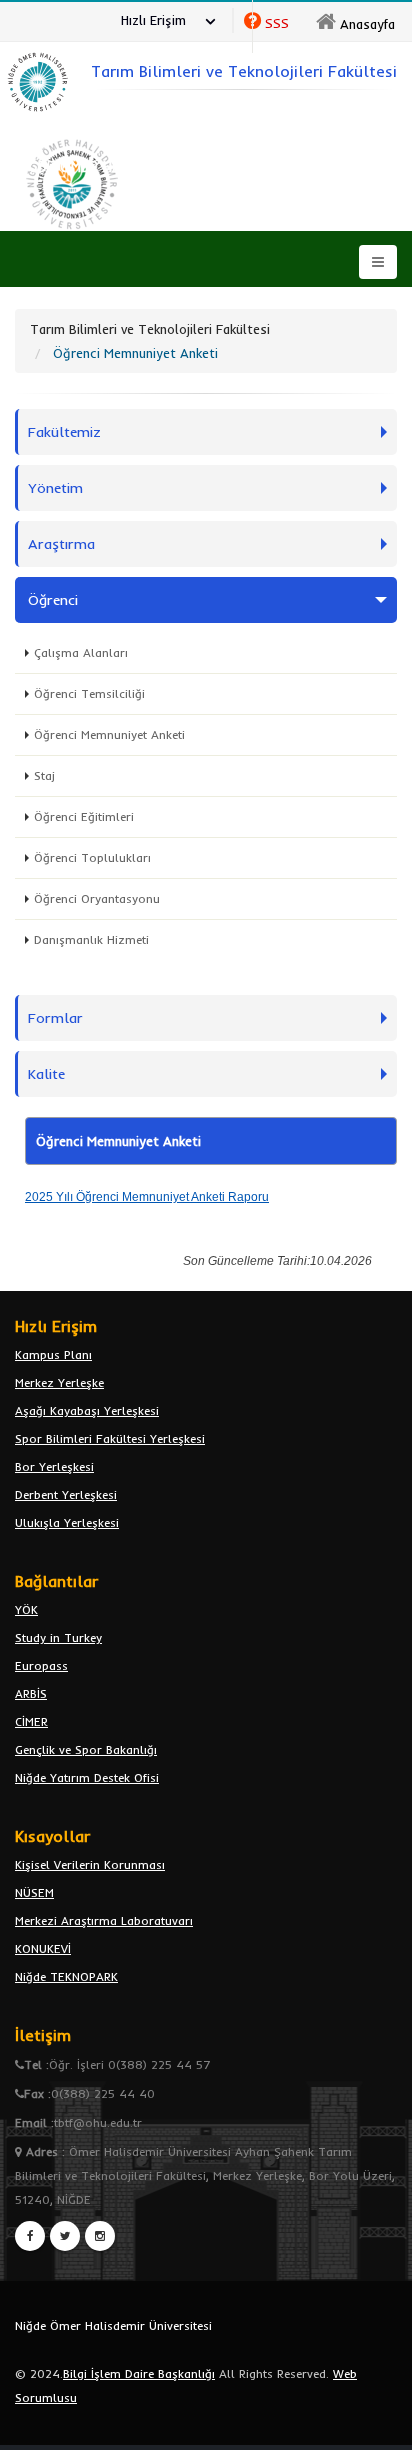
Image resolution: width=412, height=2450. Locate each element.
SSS (277, 23)
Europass (41, 1665)
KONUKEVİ (43, 1948)
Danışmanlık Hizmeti (91, 939)
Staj (44, 775)
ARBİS (31, 1693)
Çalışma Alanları (81, 652)
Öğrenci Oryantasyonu (97, 898)
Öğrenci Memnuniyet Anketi (109, 734)
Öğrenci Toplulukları (92, 857)
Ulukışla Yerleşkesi (67, 1522)
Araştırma (61, 544)
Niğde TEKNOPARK (66, 1976)
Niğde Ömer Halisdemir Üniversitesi (113, 2325)
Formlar (55, 1018)
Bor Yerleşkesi (54, 1466)
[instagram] (100, 2236)
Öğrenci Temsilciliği (89, 693)
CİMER (31, 1721)
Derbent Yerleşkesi (66, 1494)
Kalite (46, 1074)
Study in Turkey (58, 1637)
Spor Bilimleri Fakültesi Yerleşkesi (110, 1438)
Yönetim (55, 488)
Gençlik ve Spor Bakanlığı (86, 1749)
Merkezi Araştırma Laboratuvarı (104, 1920)
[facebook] (30, 2236)
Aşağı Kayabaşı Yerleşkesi (87, 1410)
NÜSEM (34, 1892)
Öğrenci (53, 600)
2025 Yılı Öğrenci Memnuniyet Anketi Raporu (147, 1197)
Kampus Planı (53, 1354)
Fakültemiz (64, 432)
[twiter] (65, 2236)
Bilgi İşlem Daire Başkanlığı (139, 2373)
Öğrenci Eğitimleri (84, 816)
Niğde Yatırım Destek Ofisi (87, 1777)
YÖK (26, 1609)
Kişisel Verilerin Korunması (90, 1864)
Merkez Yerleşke (59, 1382)
